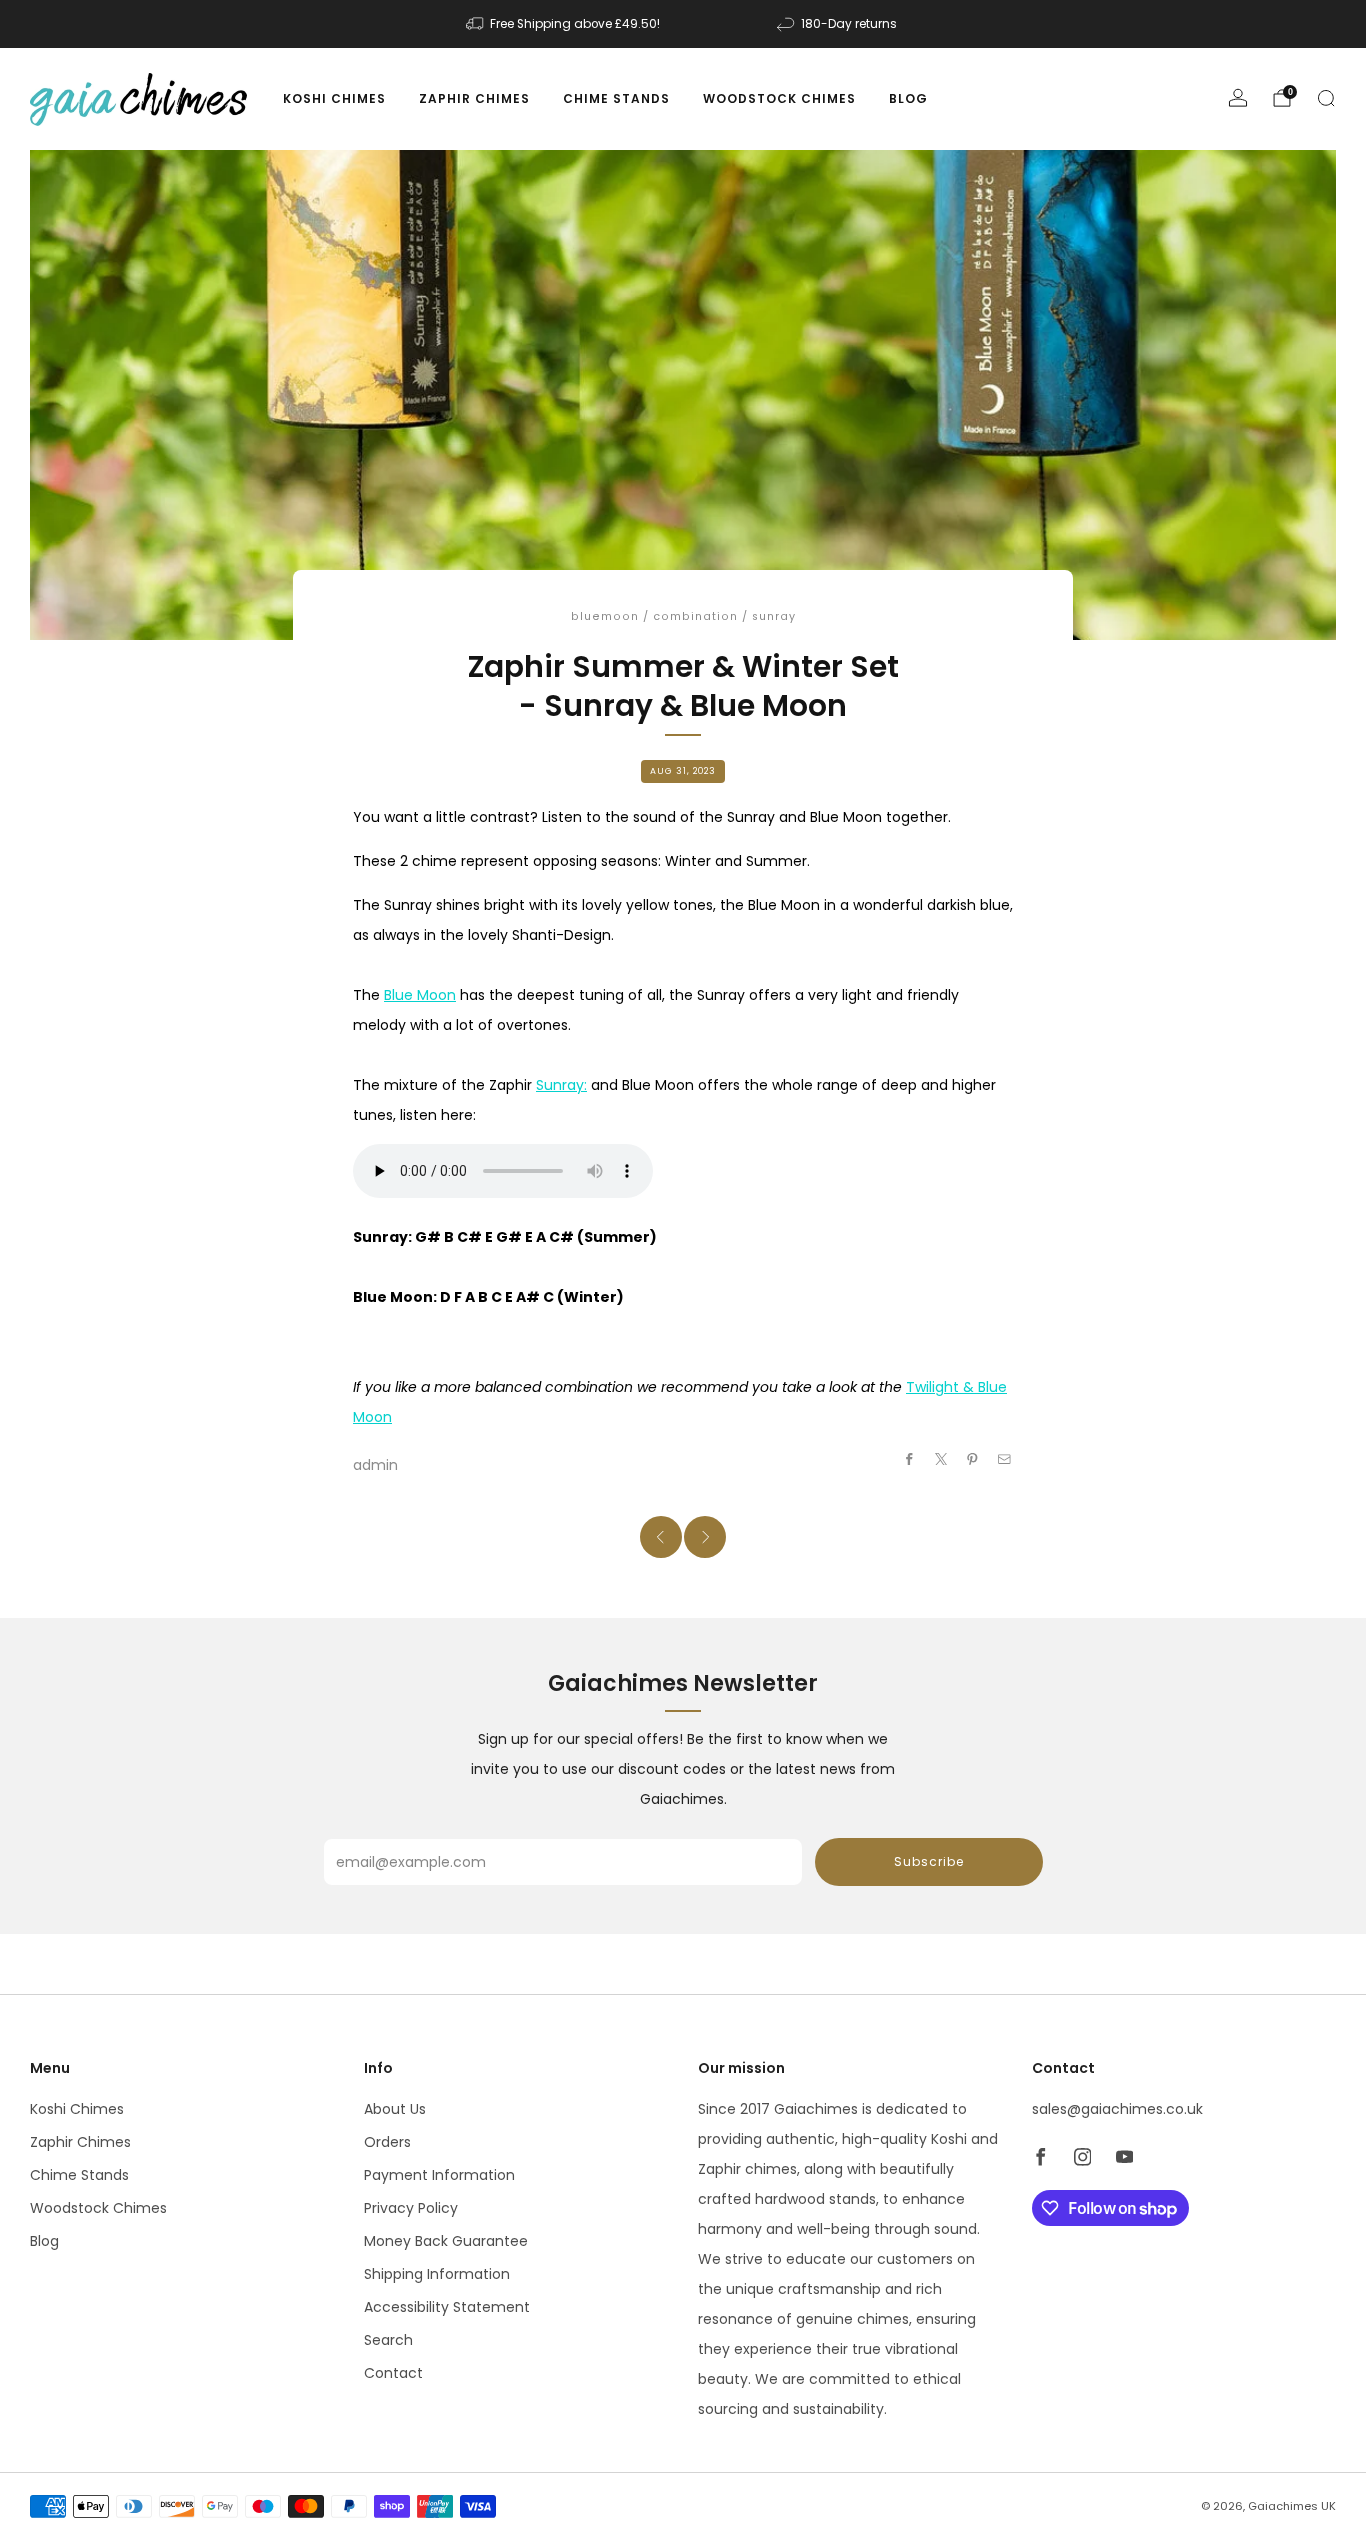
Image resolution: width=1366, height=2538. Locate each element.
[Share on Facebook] (910, 1459)
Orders (387, 2142)
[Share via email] (1005, 1459)
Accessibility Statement (447, 2307)
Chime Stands (616, 98)
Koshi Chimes (334, 98)
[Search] (1326, 98)
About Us (395, 2109)
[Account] (1238, 98)
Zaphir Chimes (474, 98)
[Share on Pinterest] (973, 1459)
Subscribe (929, 1861)
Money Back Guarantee (446, 2241)
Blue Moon (420, 995)
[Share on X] (942, 1459)
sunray (774, 616)
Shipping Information (437, 2274)
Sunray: (561, 1085)
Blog (908, 98)
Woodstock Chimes (779, 98)
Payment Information (439, 2175)
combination (695, 616)
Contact (393, 2373)
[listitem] (564, 24)
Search (388, 2340)
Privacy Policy (411, 2208)
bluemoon (605, 616)
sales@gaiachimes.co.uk (1117, 2109)
